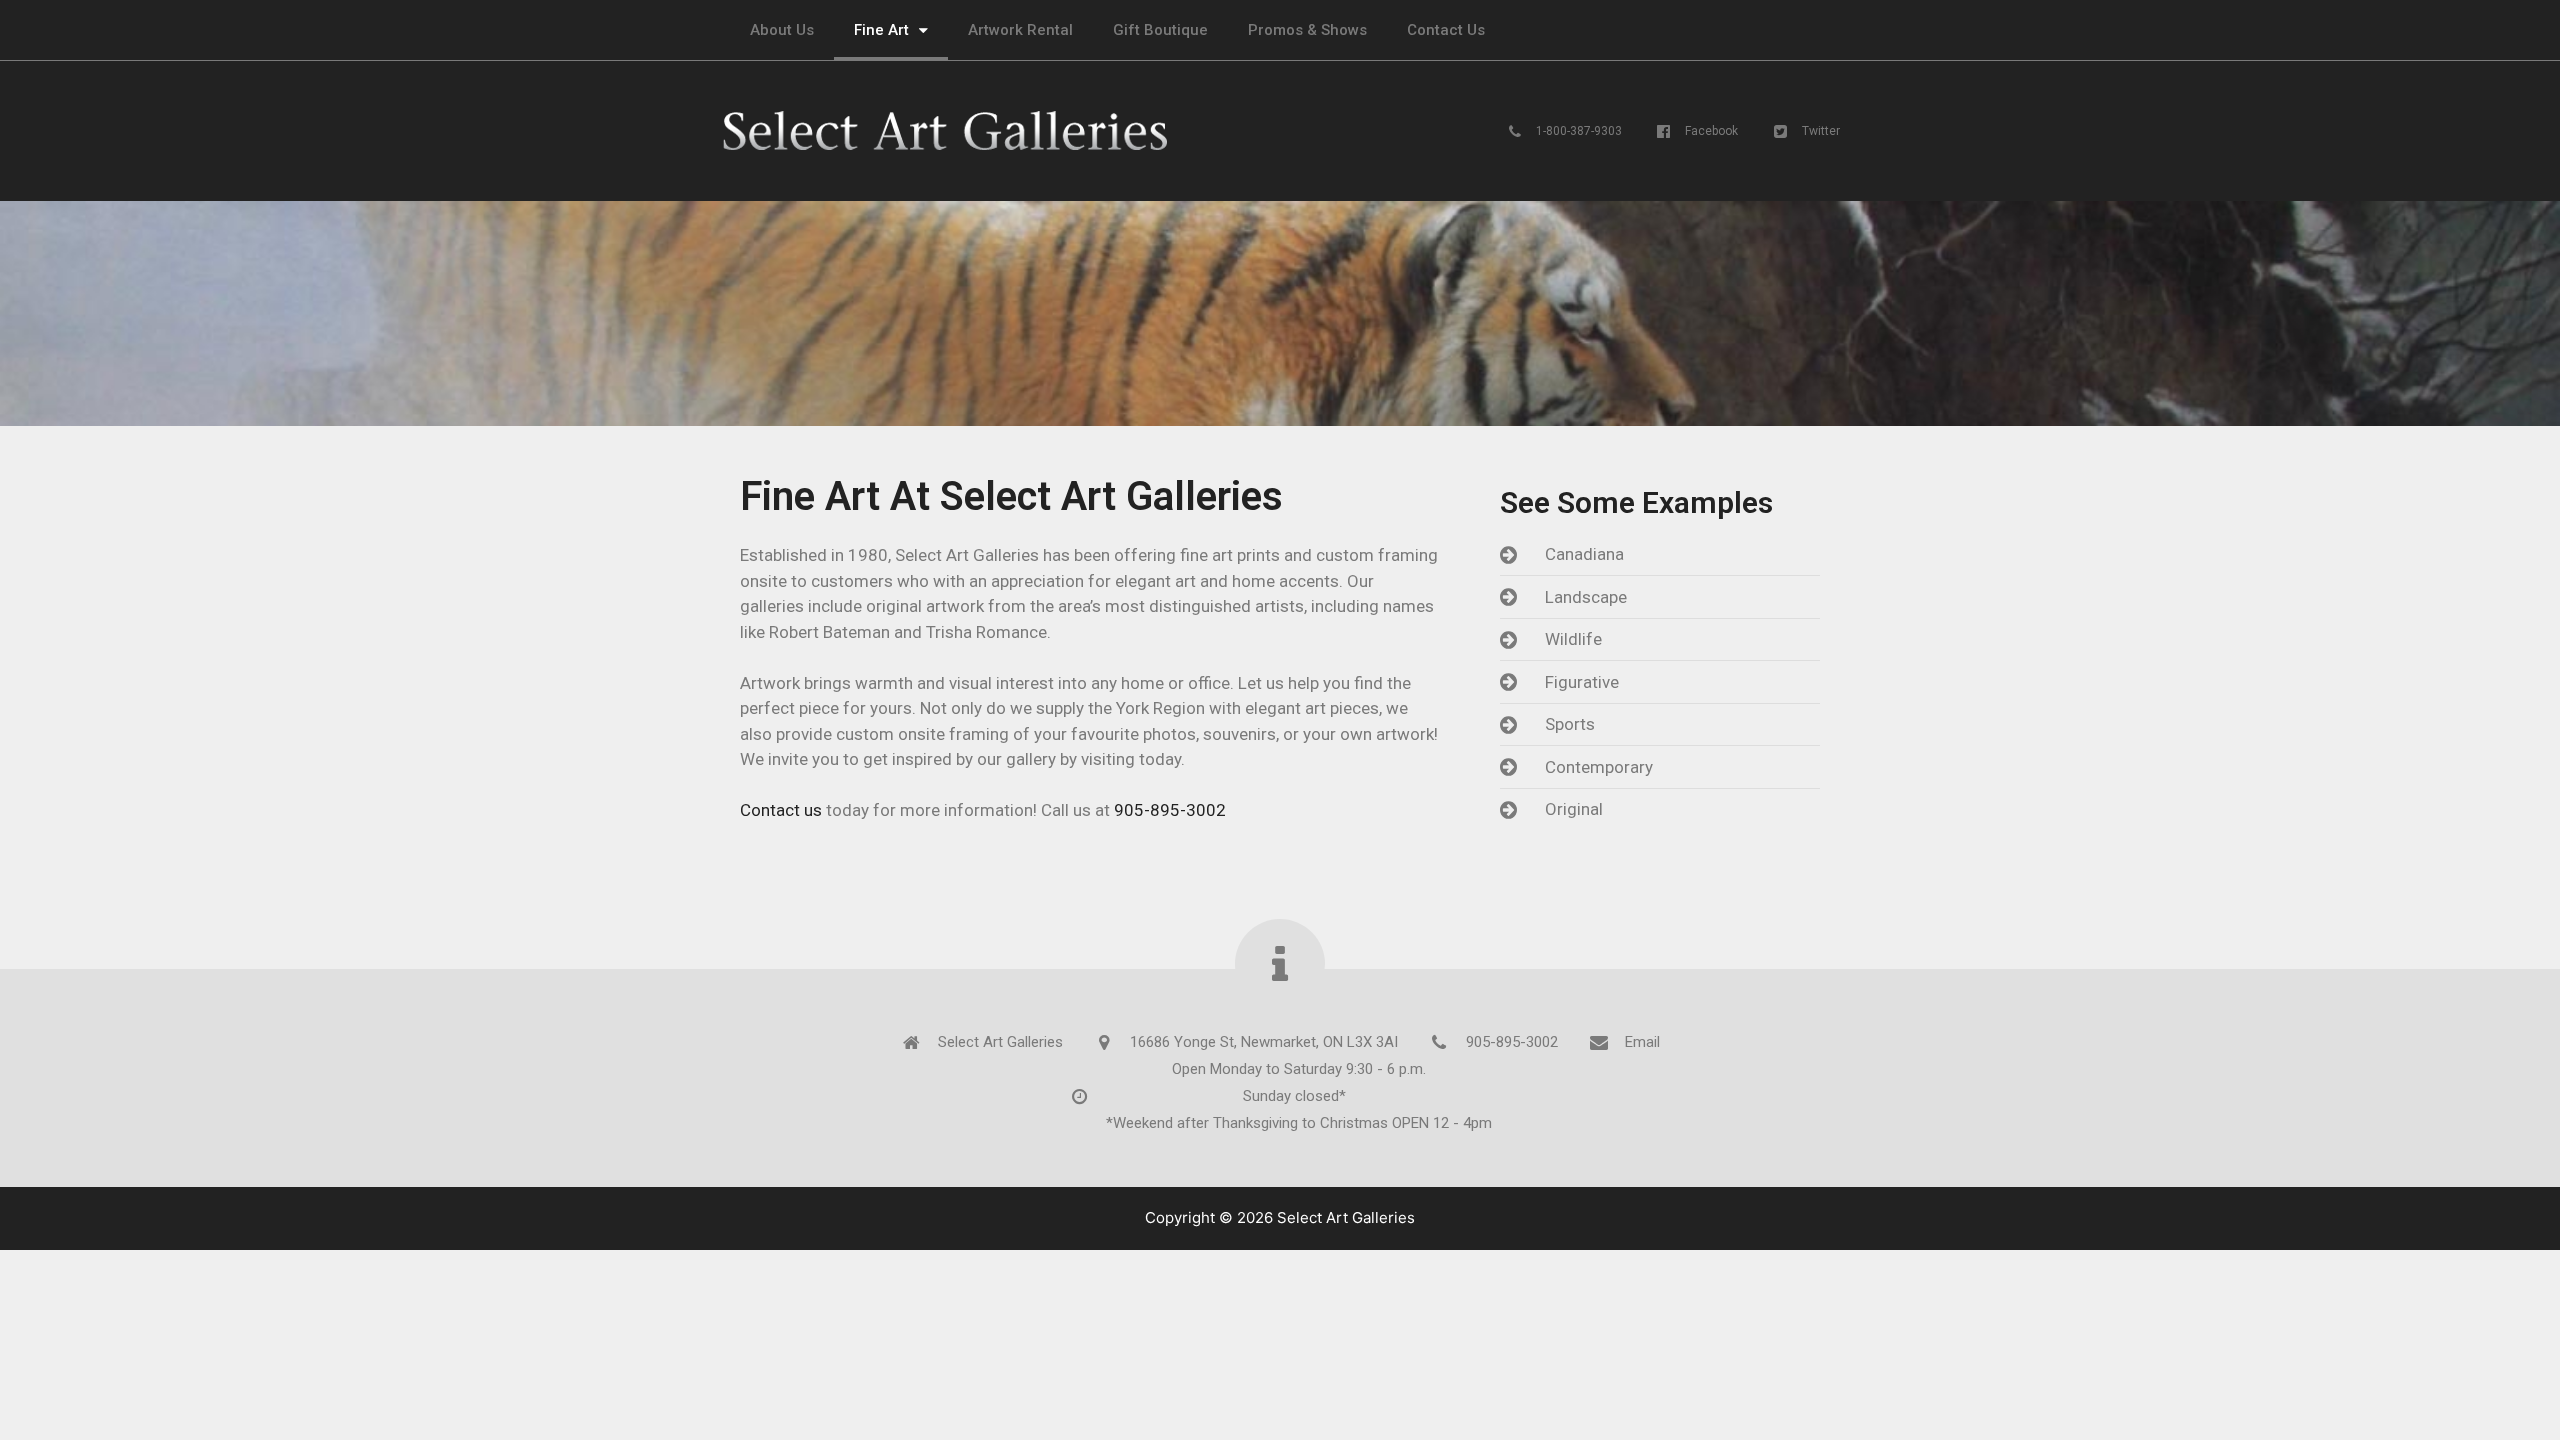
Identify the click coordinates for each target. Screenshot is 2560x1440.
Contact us (781, 810)
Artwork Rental (1020, 30)
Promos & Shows (1307, 30)
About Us (782, 30)
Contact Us (1446, 30)
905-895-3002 (1170, 810)
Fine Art (881, 30)
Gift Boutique (1160, 30)
